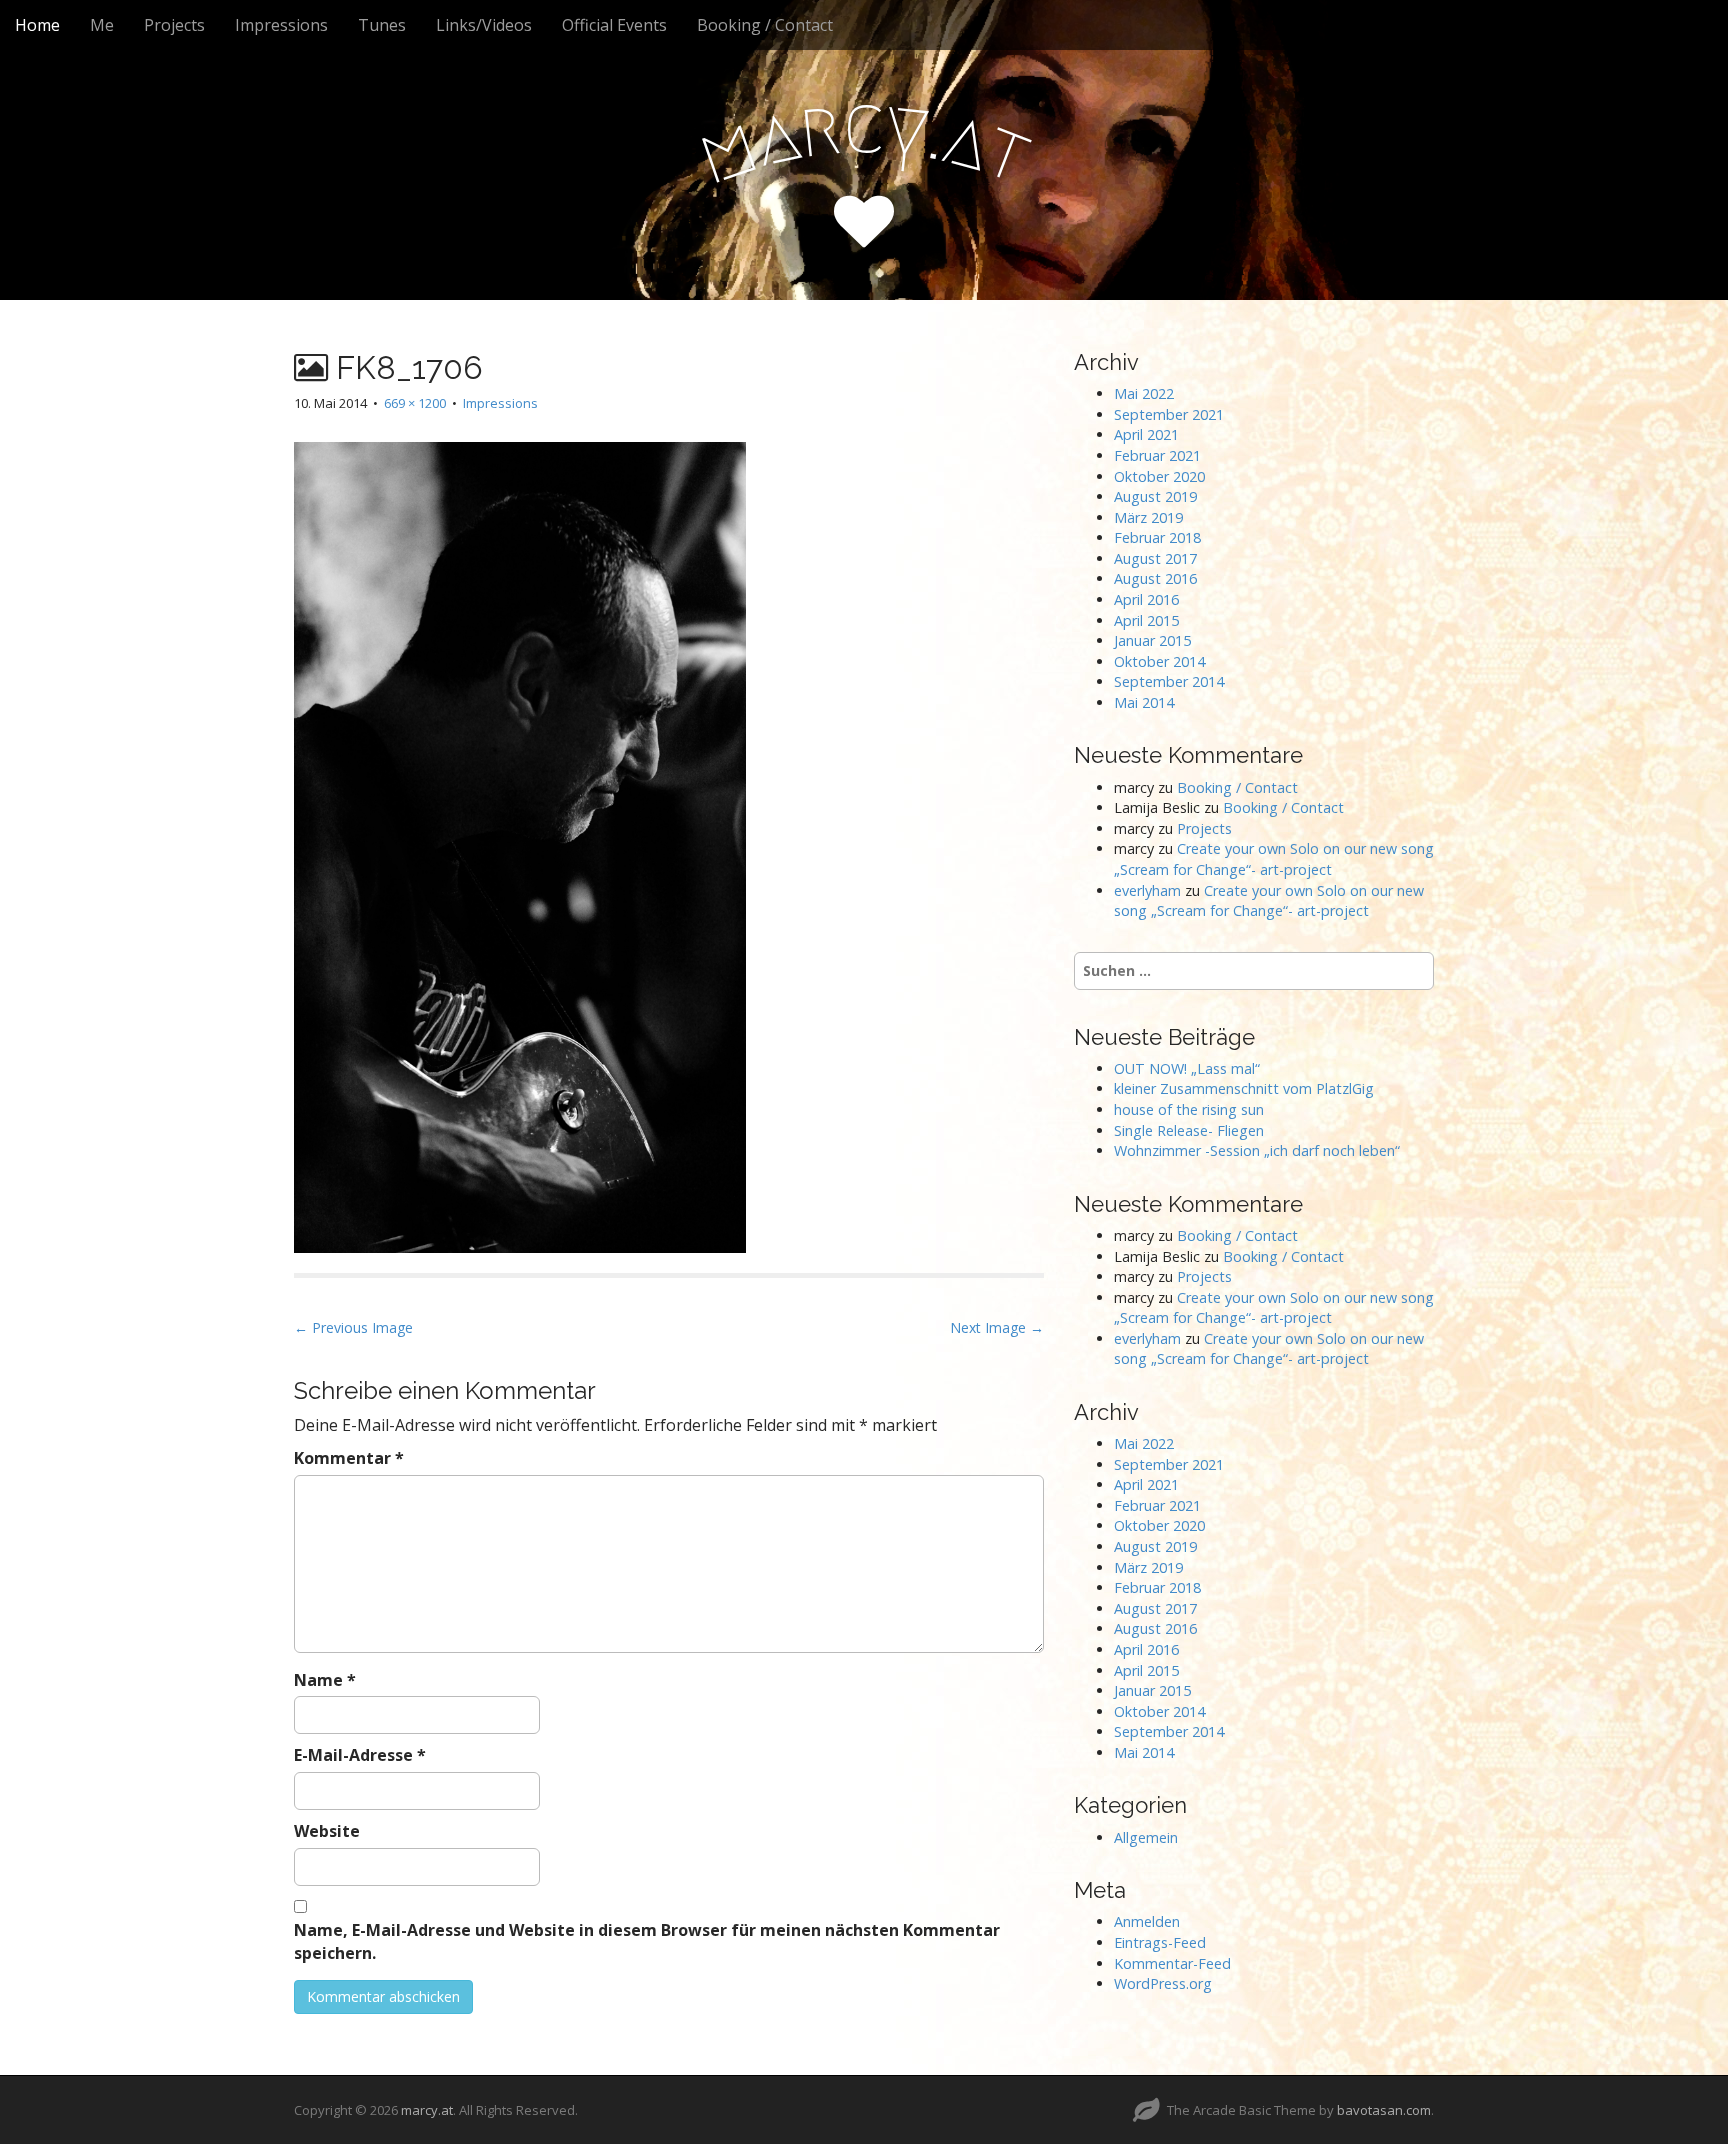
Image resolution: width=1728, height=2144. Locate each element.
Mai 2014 (1144, 702)
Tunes (382, 25)
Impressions (281, 25)
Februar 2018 (1157, 537)
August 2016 (1155, 578)
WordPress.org (1163, 1983)
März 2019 (1148, 517)
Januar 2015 (1152, 640)
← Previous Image (353, 1327)
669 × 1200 (415, 403)
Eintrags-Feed (1160, 1942)
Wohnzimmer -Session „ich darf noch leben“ (1257, 1150)
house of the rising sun (1189, 1109)
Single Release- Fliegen (1189, 1130)
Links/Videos (484, 25)
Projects (174, 25)
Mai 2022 (1144, 393)
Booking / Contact (765, 25)
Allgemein (1146, 1837)
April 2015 (1146, 620)
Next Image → (997, 1327)
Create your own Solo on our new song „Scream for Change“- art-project (1274, 859)
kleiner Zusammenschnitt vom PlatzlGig (1244, 1088)
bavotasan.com (1384, 2110)
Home (37, 25)
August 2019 (1155, 496)
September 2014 (1169, 681)
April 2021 (1146, 434)
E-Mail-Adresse (360, 1755)
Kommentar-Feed (1172, 1963)
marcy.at (427, 2110)
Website (327, 1831)
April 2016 (1146, 599)
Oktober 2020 (1159, 476)
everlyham (1147, 890)
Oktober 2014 (1159, 661)
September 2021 (1169, 414)
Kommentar (349, 1458)
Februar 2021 (1157, 455)
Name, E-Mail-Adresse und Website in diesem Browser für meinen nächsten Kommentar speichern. (647, 1941)
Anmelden (1147, 1921)
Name (325, 1680)
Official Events (614, 25)
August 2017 (1155, 558)
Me (102, 25)
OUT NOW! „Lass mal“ (1187, 1068)
